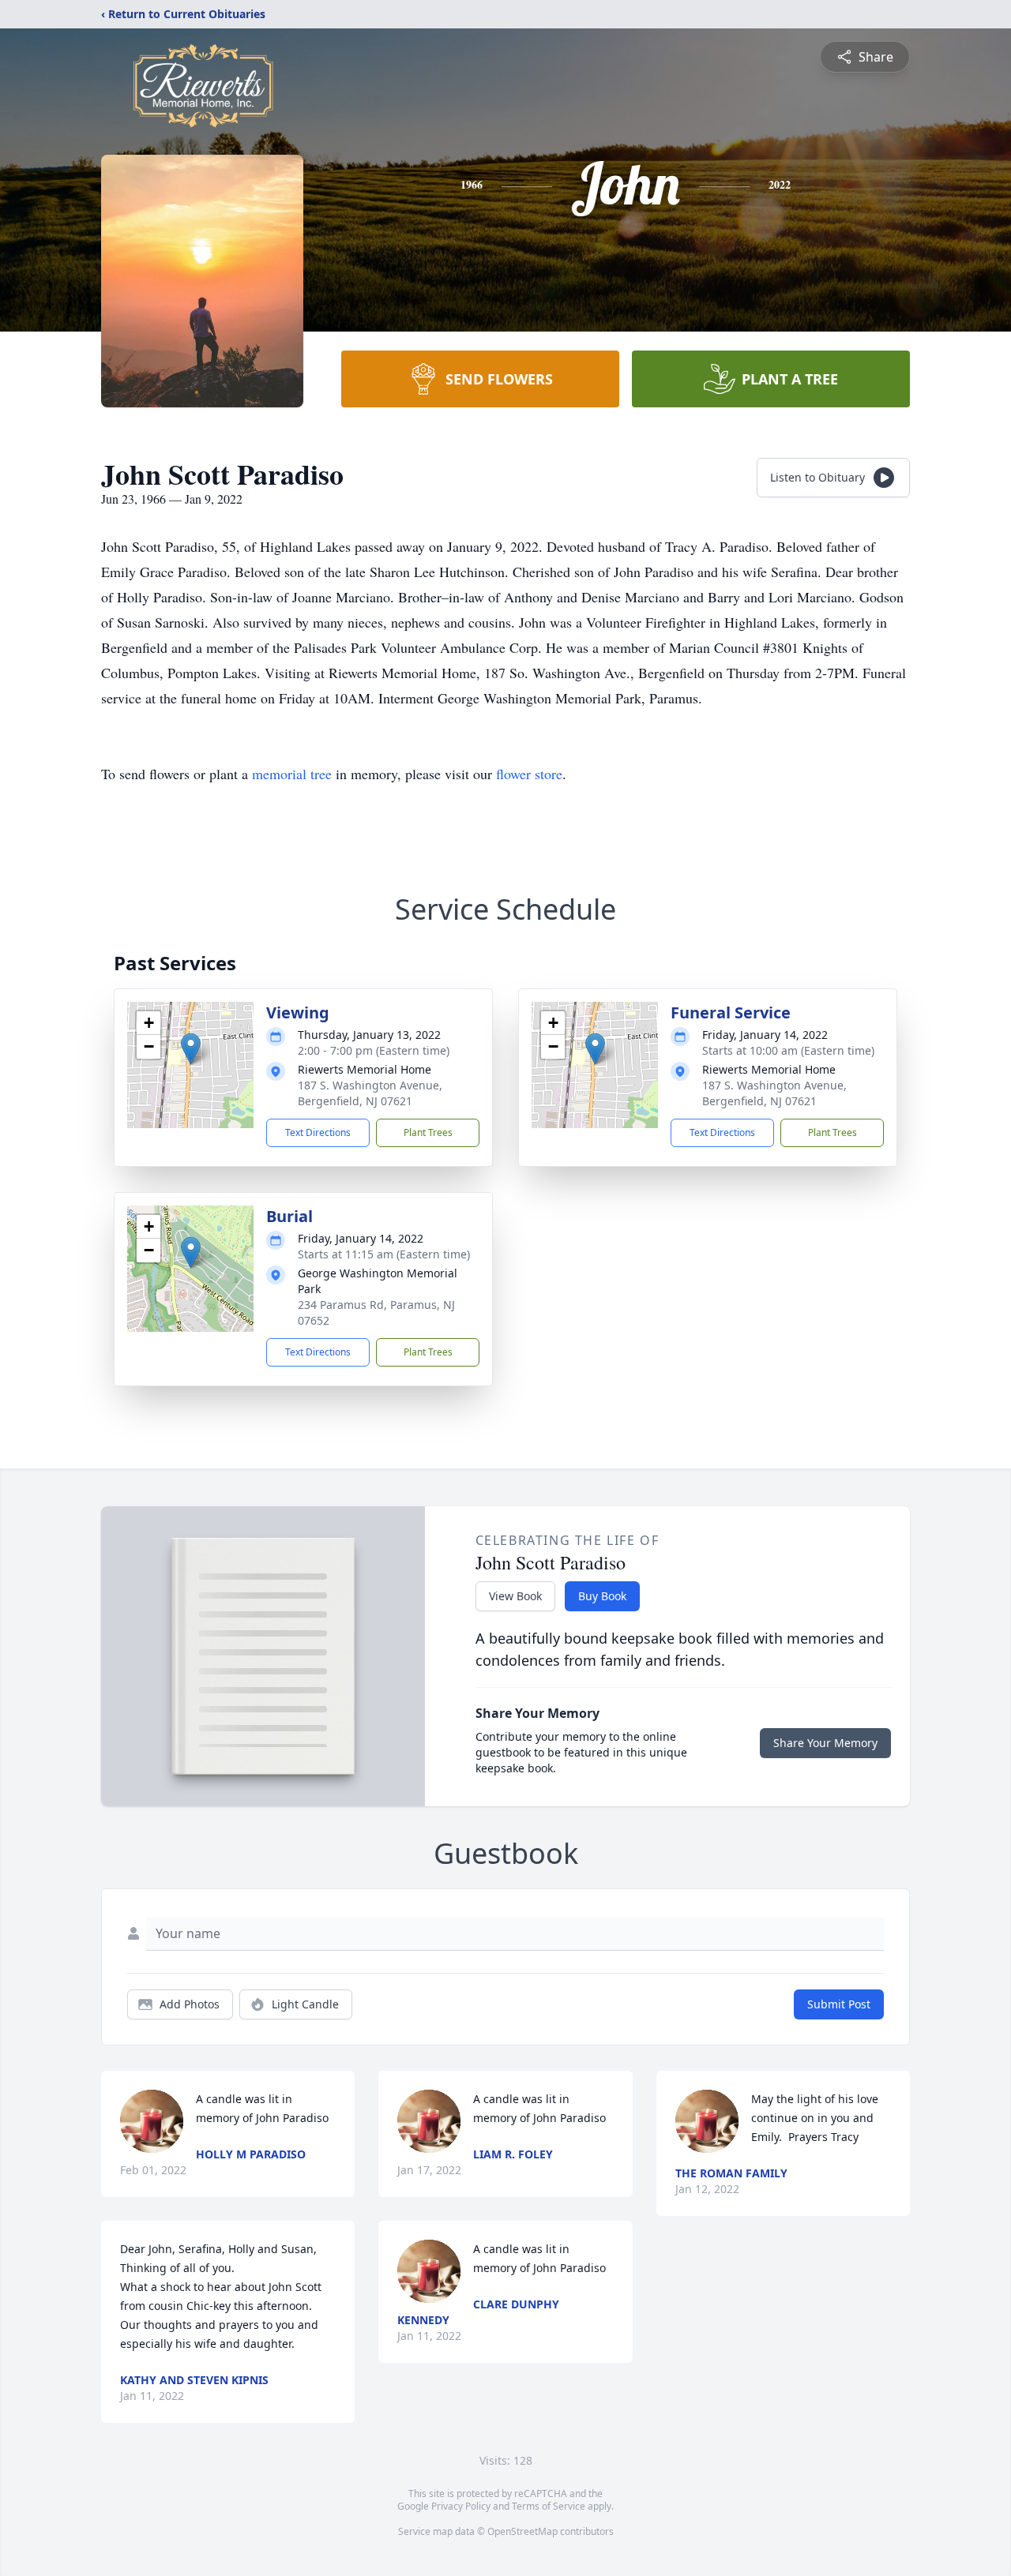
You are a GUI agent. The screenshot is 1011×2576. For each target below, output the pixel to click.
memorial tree (292, 774)
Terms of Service (549, 2506)
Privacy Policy (461, 2506)
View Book (515, 1596)
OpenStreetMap (522, 2531)
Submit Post (839, 2004)
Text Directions (318, 1132)
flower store (529, 774)
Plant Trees (428, 1132)
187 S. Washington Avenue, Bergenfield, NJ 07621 (370, 1093)
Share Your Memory (825, 1743)
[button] (191, 1049)
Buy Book (602, 1596)
